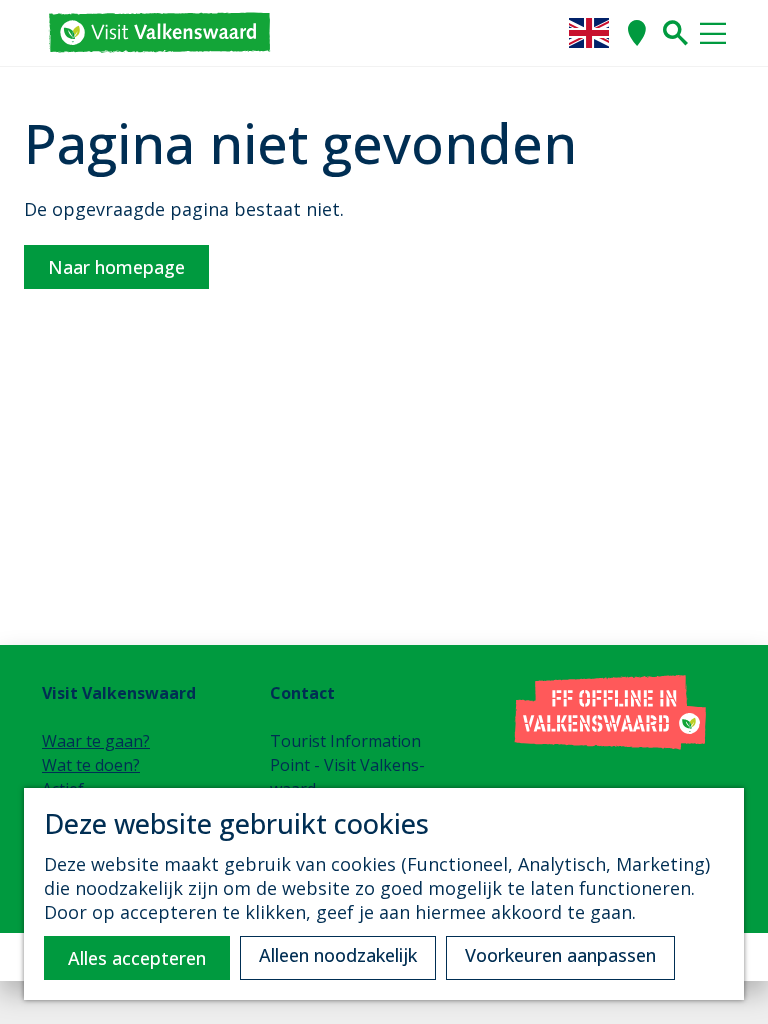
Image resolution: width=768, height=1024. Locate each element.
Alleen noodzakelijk (338, 955)
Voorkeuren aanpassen (560, 955)
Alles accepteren (137, 958)
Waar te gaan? (96, 741)
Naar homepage (116, 267)
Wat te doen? (91, 765)
